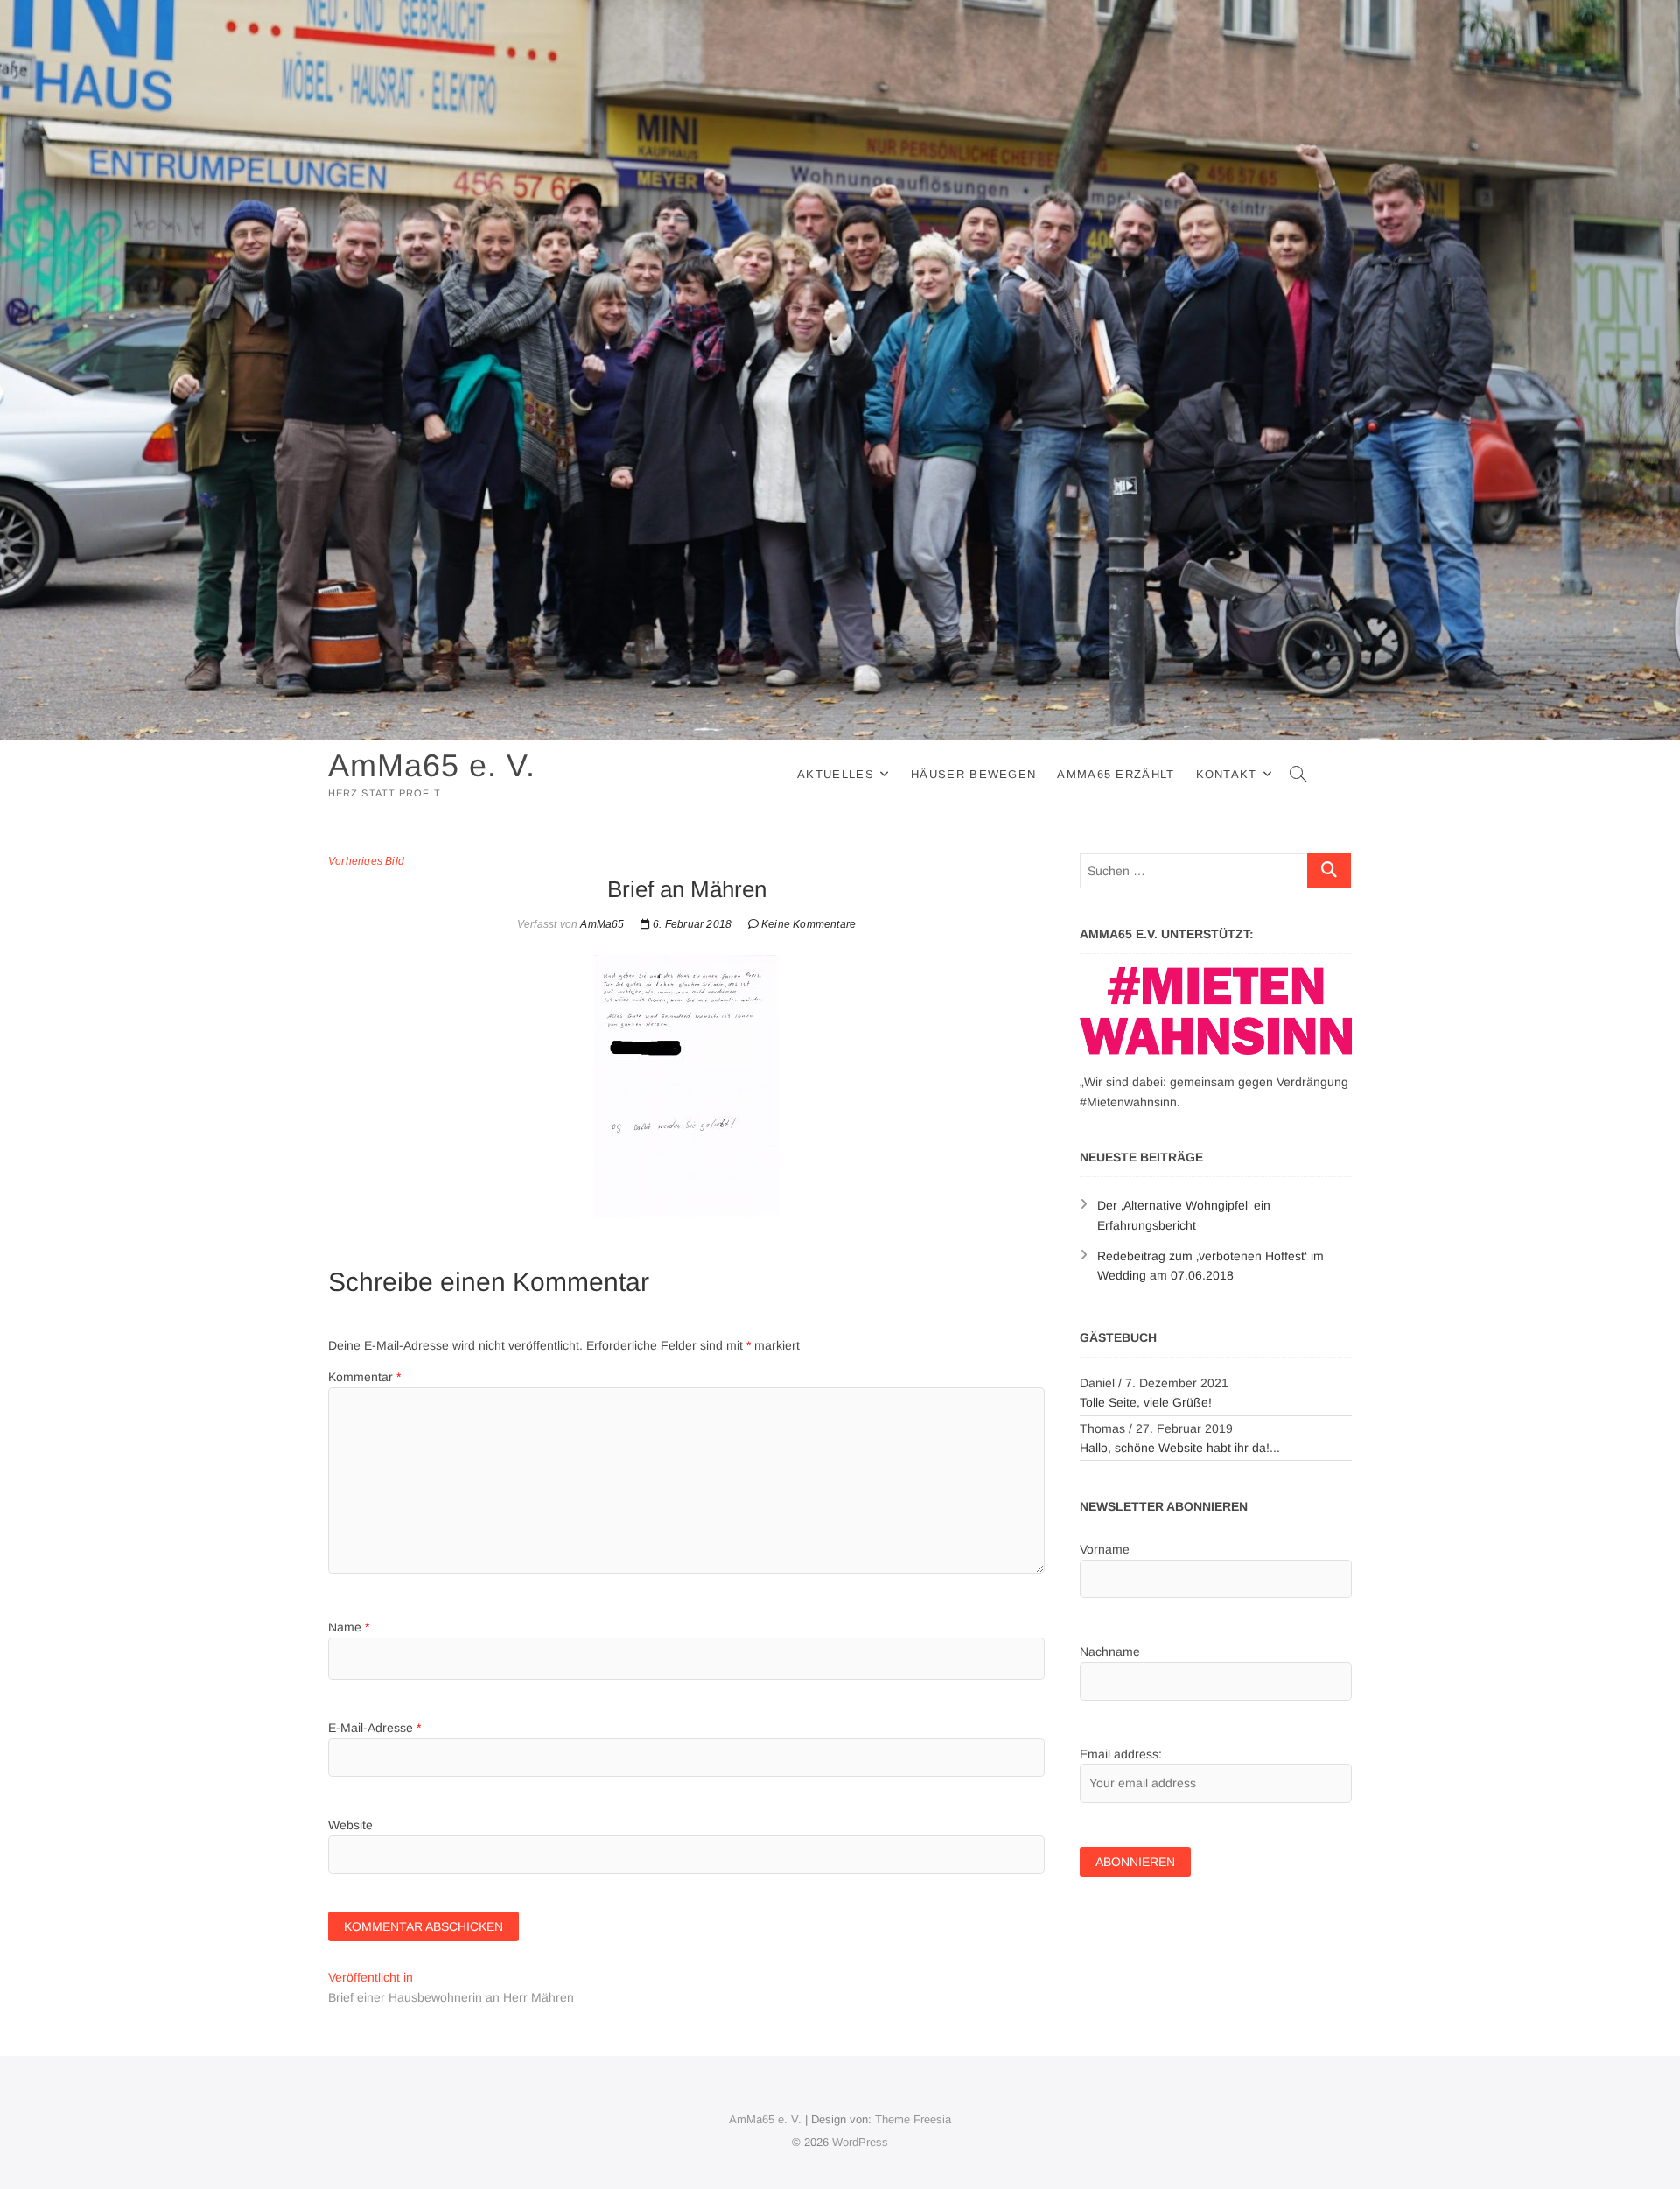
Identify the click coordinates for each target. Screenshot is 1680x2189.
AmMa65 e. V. (432, 765)
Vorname (1105, 1549)
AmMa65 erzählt (1116, 774)
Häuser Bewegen (973, 774)
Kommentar (364, 1377)
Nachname (1110, 1652)
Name (349, 1627)
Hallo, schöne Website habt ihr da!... (1180, 1448)
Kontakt (1227, 774)
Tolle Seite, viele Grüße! (1146, 1402)
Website (350, 1825)
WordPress (860, 2142)
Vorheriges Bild (366, 861)
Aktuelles (836, 774)
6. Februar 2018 (691, 924)
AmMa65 (601, 924)
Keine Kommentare (808, 924)
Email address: (1121, 1754)
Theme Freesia (913, 2119)
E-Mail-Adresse (374, 1728)
